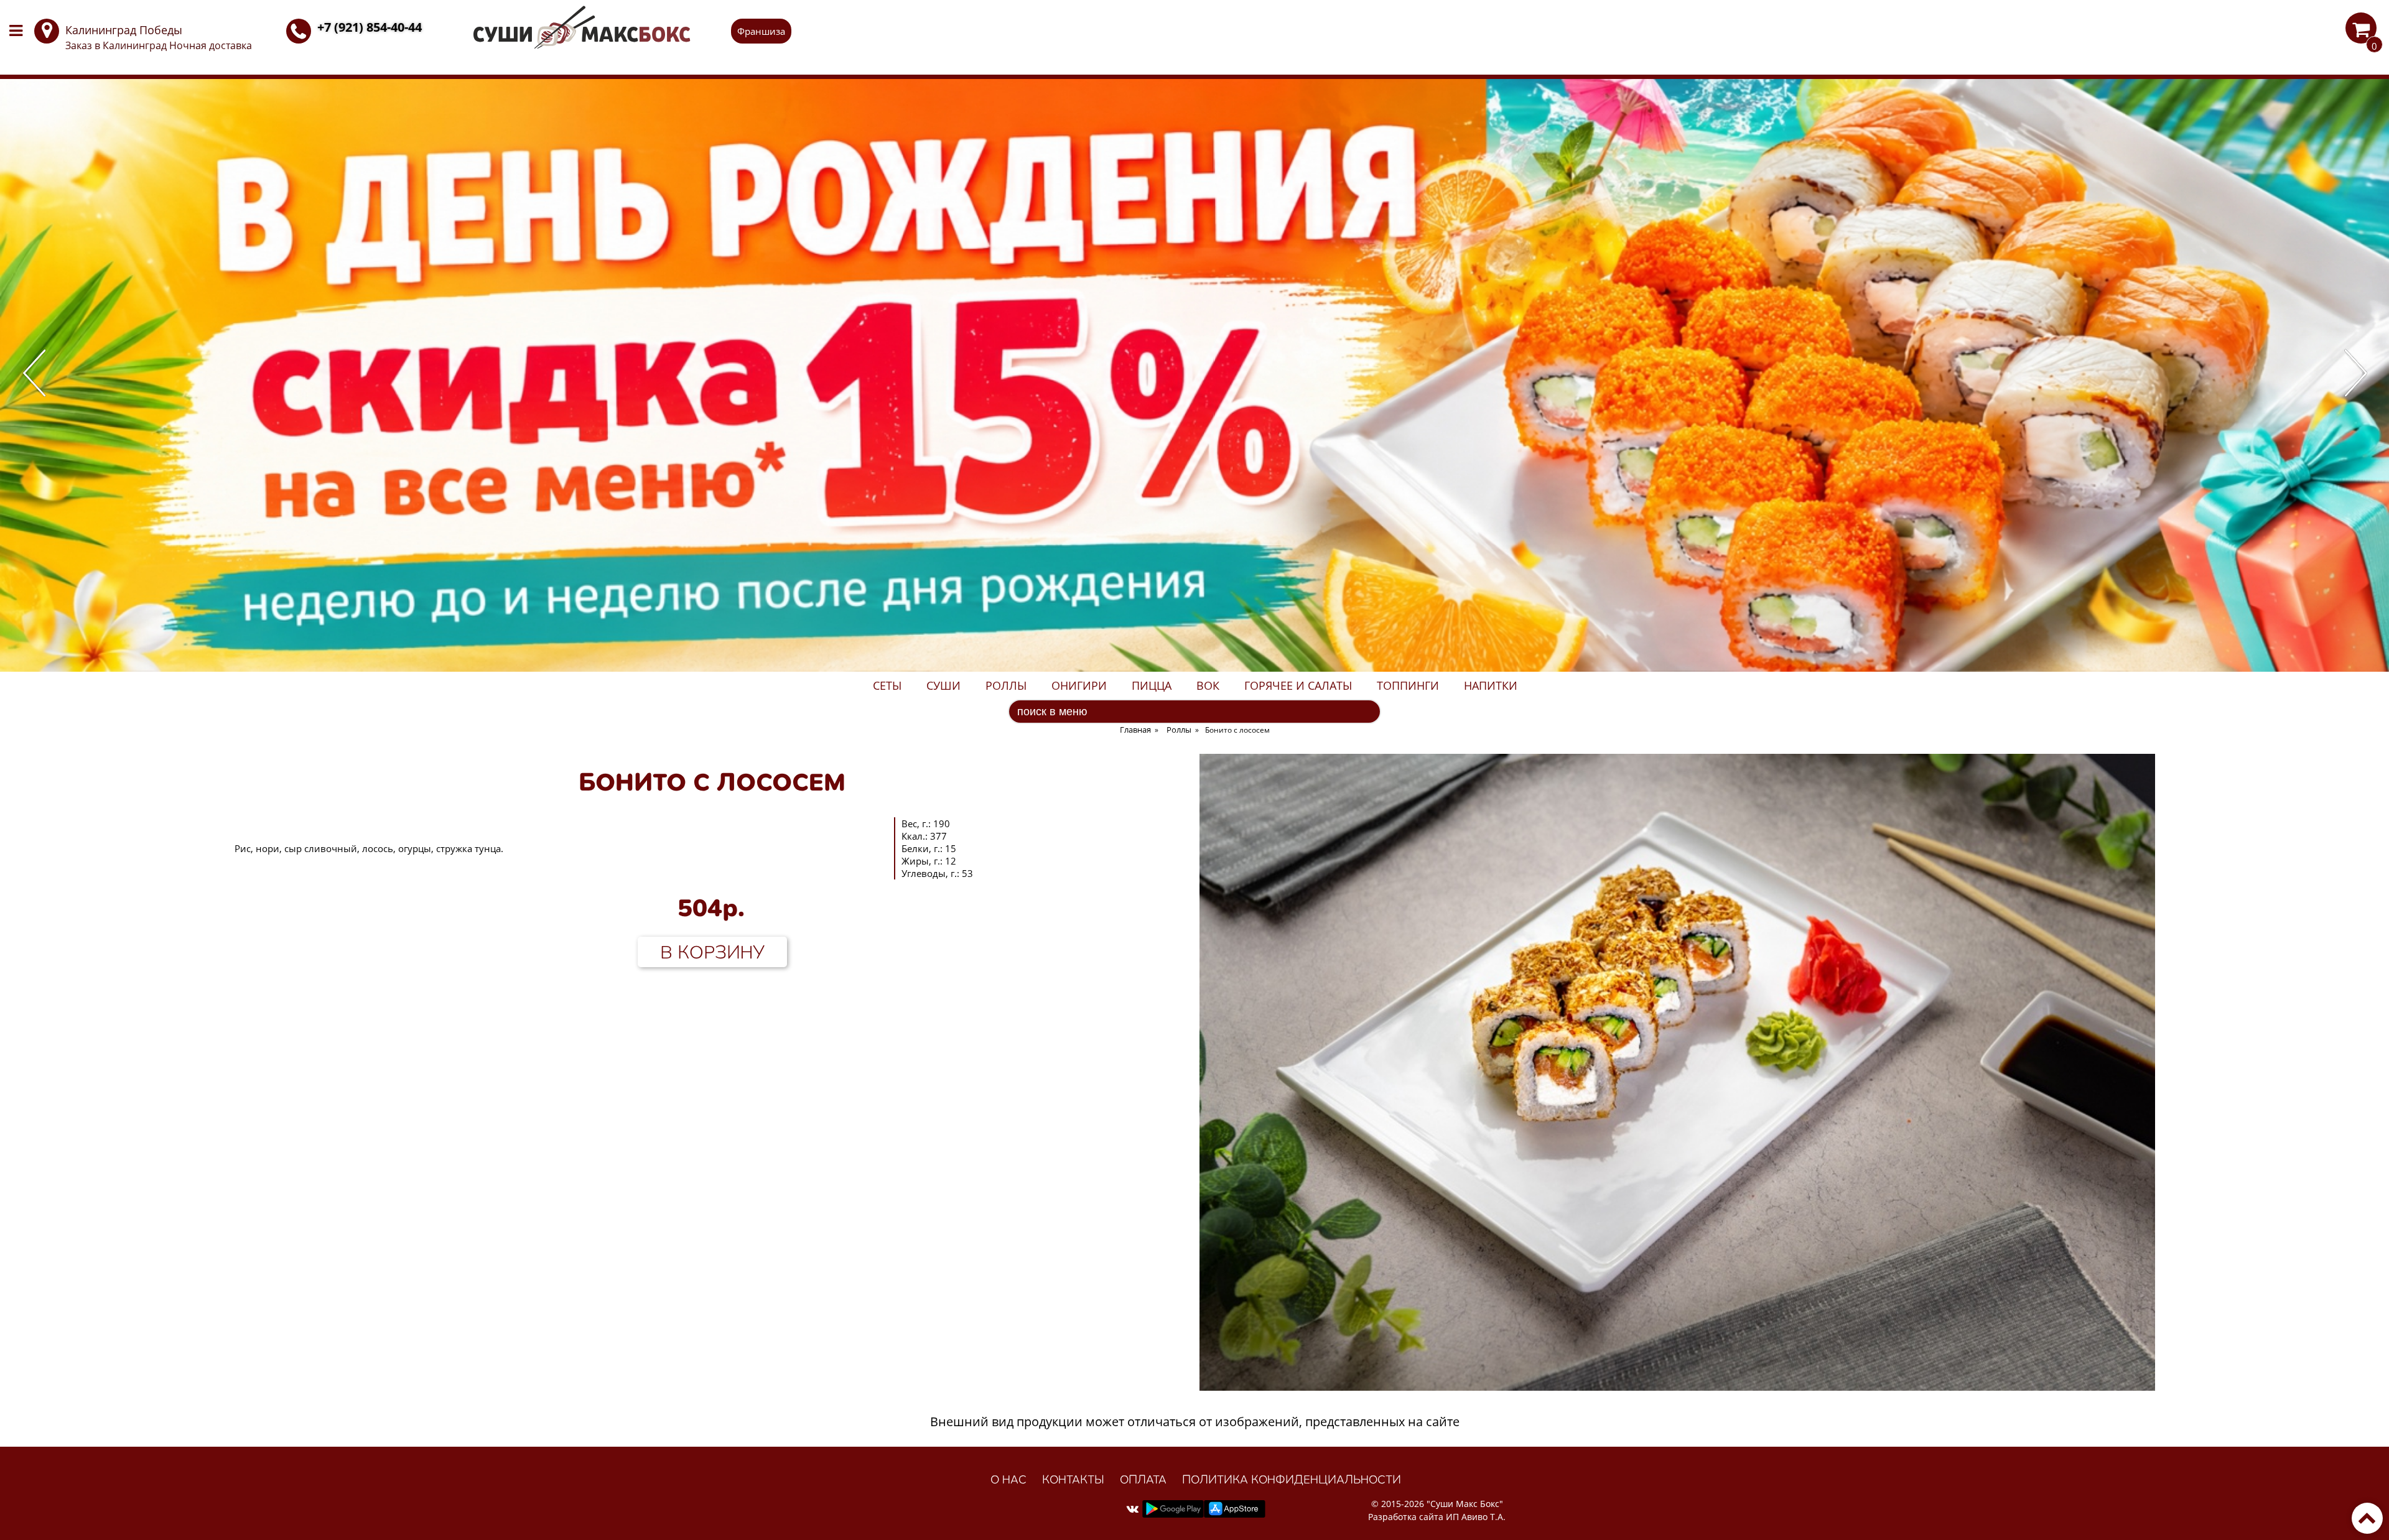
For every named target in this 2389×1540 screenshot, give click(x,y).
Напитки (1491, 685)
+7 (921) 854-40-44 (370, 27)
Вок (1208, 685)
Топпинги (1408, 685)
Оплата (1143, 1479)
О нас (1008, 1479)
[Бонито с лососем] (1677, 1386)
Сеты (887, 685)
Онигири (1079, 685)
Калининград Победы (124, 30)
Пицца (1152, 685)
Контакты (1073, 1479)
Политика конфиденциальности (1292, 1479)
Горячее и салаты (1298, 685)
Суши (943, 685)
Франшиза (761, 31)
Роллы (1006, 685)
